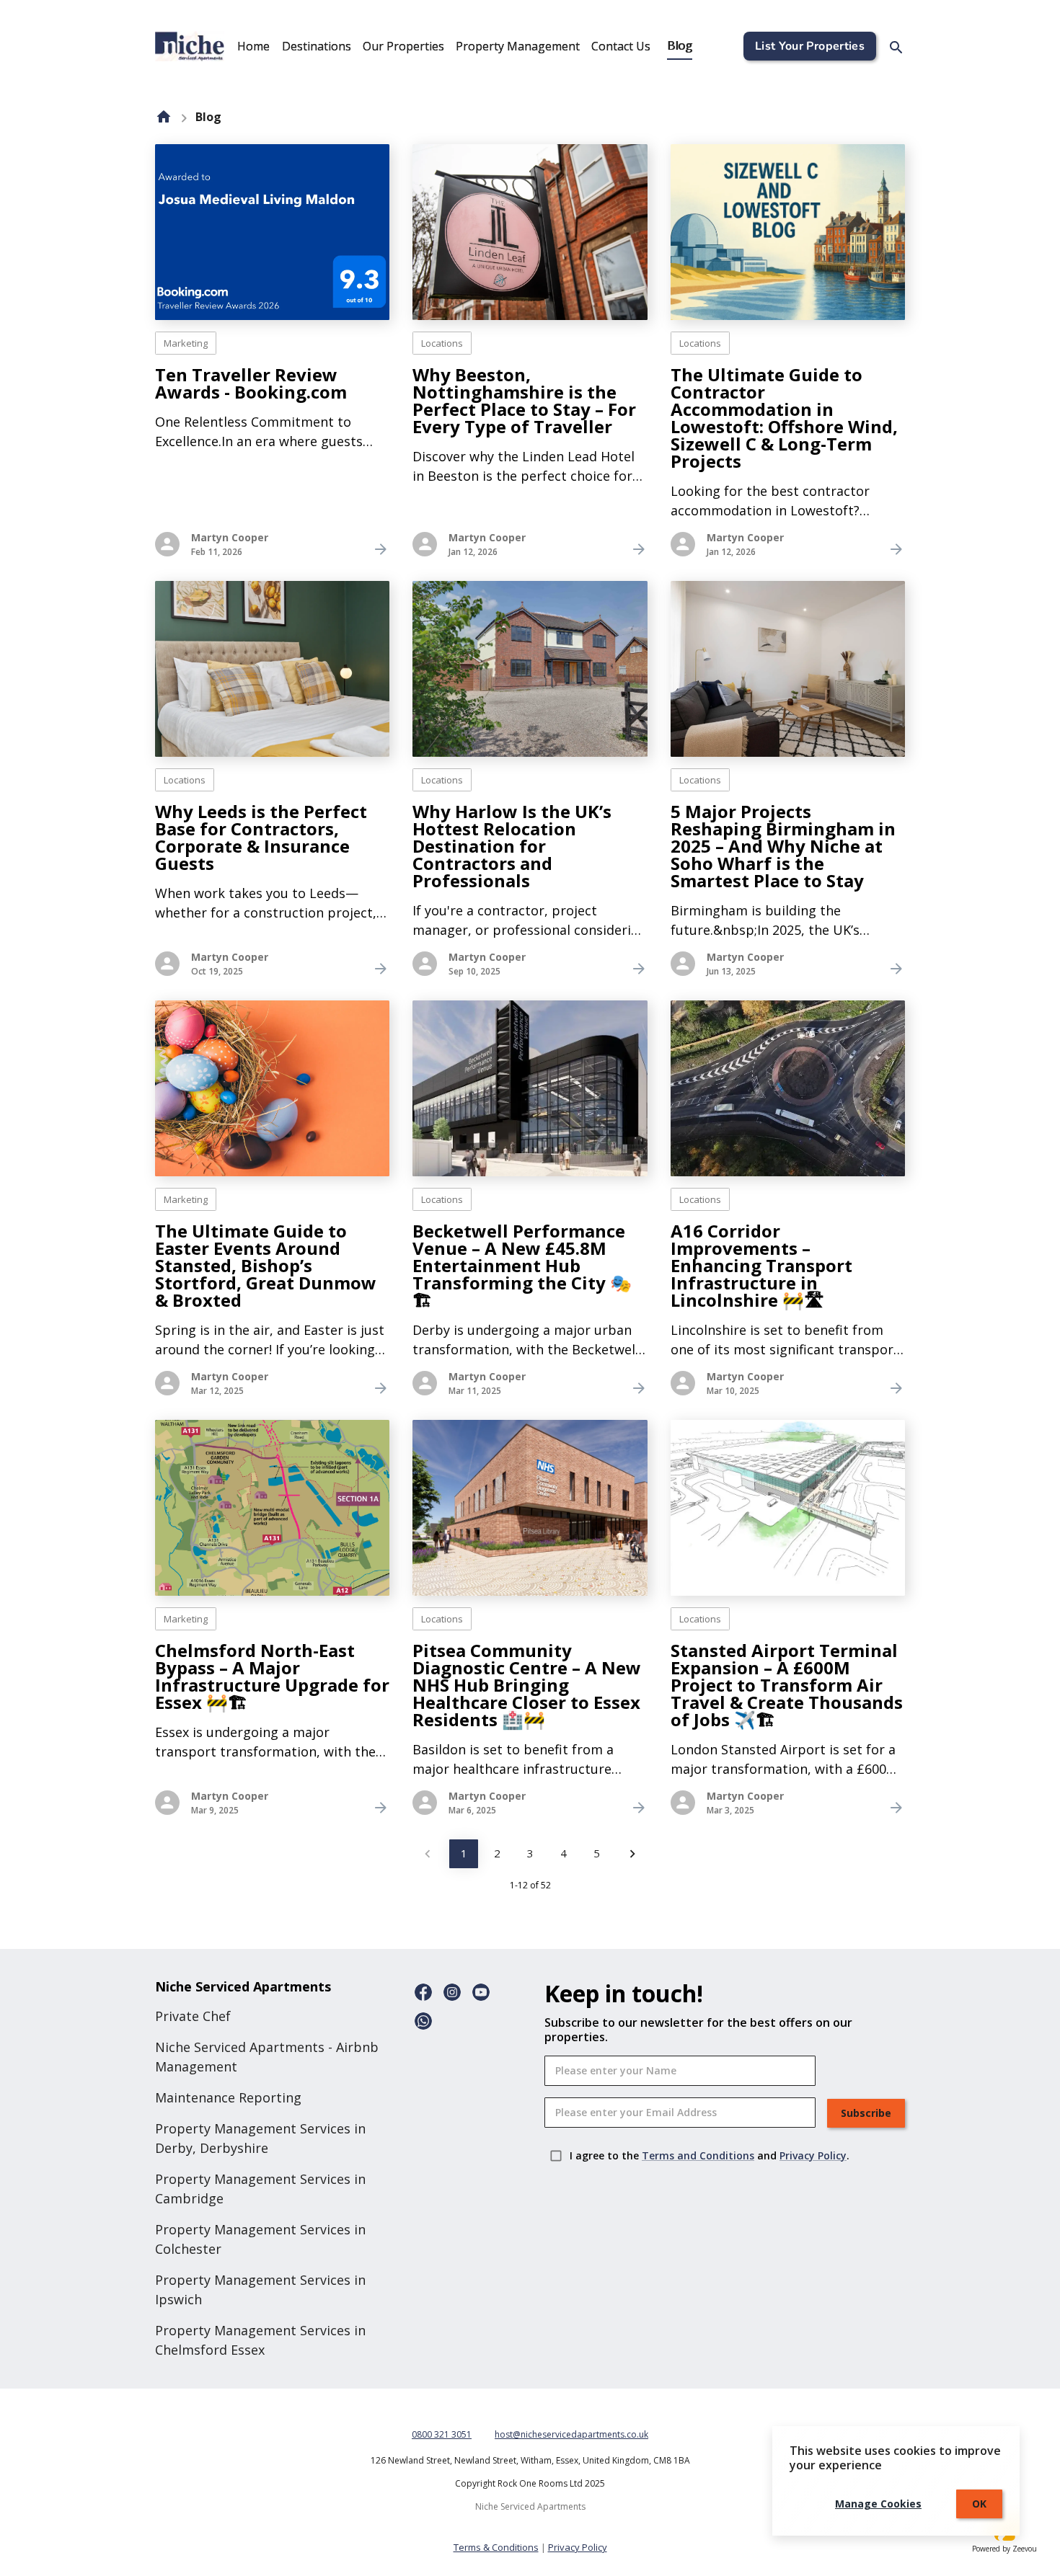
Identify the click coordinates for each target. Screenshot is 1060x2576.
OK (979, 2504)
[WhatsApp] (423, 2021)
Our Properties (403, 46)
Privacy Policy (813, 2155)
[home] (164, 117)
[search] (896, 48)
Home (253, 46)
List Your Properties (810, 46)
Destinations (317, 46)
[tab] (253, 46)
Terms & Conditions (496, 2547)
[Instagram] (452, 1992)
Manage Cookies (878, 2504)
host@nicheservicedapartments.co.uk (571, 2434)
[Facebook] (423, 1992)
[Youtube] (481, 1992)
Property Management (518, 46)
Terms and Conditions (698, 2155)
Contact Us (621, 46)
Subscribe (866, 2113)
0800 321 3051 (442, 2434)
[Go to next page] (632, 1854)
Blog (680, 46)
